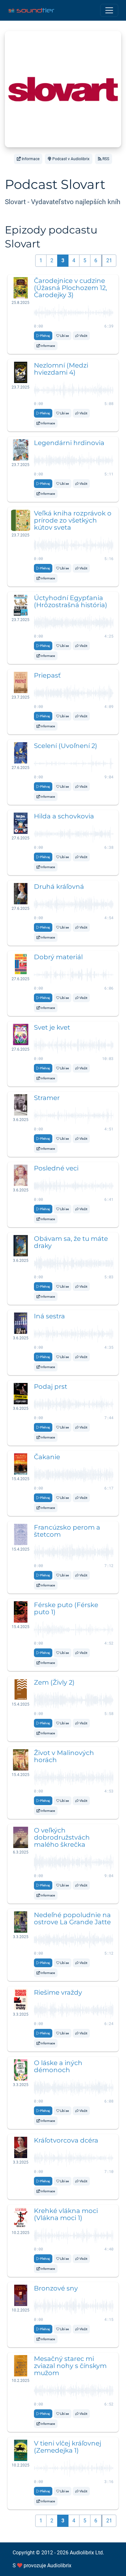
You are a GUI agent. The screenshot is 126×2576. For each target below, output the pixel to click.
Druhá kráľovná (59, 887)
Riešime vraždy (58, 1992)
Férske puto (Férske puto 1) (66, 1608)
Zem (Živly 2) (54, 1682)
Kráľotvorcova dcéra (66, 2140)
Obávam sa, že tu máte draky (71, 1242)
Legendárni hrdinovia (69, 443)
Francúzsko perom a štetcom (67, 1531)
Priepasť (47, 675)
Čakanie (47, 1457)
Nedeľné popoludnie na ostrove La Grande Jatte (72, 1918)
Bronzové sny (56, 2288)
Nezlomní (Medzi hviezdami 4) (61, 369)
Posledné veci (56, 1168)
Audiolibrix (59, 2566)
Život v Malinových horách (64, 1756)
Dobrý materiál (58, 957)
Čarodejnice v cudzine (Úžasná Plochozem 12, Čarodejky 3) (70, 288)
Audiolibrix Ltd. (87, 2553)
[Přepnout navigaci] (109, 10)
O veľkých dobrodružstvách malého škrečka (62, 1837)
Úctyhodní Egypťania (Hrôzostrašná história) (71, 601)
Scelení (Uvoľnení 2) (66, 746)
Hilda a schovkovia (64, 816)
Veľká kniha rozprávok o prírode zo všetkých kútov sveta (73, 520)
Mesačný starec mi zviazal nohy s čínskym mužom (70, 2366)
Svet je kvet (52, 1027)
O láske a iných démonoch (58, 2066)
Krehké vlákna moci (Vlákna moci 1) (66, 2214)
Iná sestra (49, 1316)
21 (109, 260)
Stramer (47, 1098)
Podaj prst (51, 1387)
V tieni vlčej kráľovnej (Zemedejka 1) (68, 2447)
